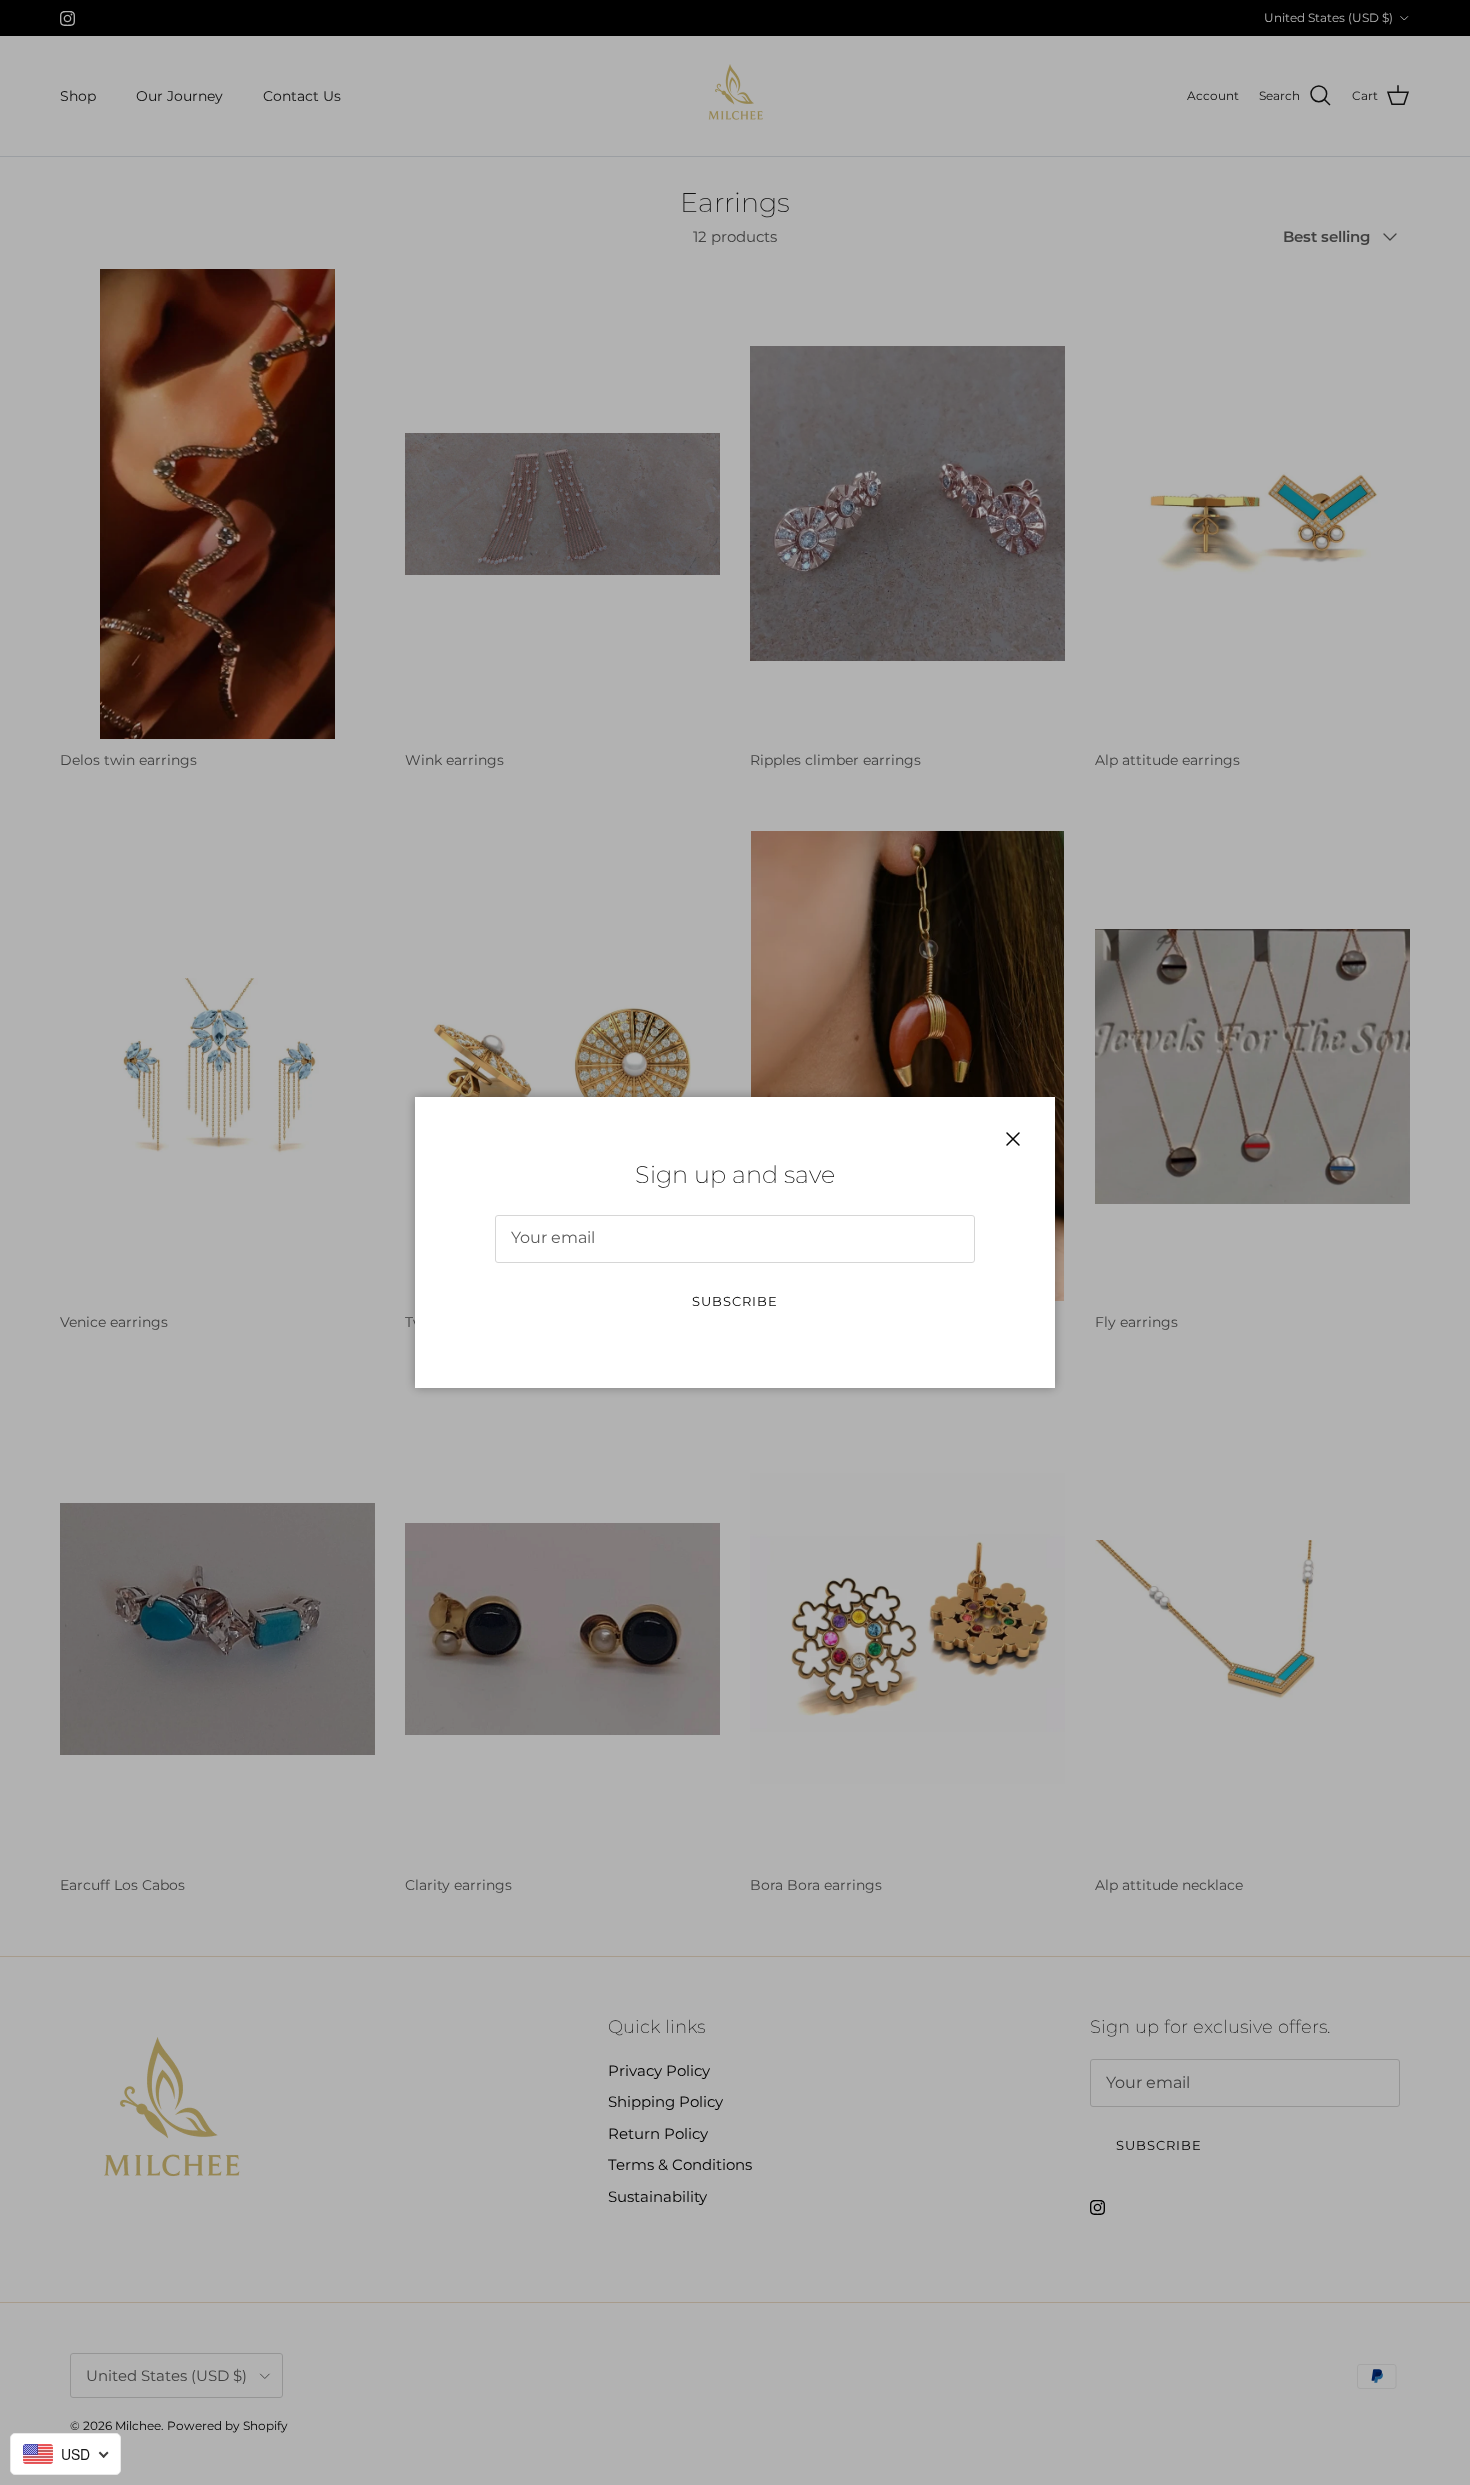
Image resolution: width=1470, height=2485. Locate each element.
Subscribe (735, 1301)
